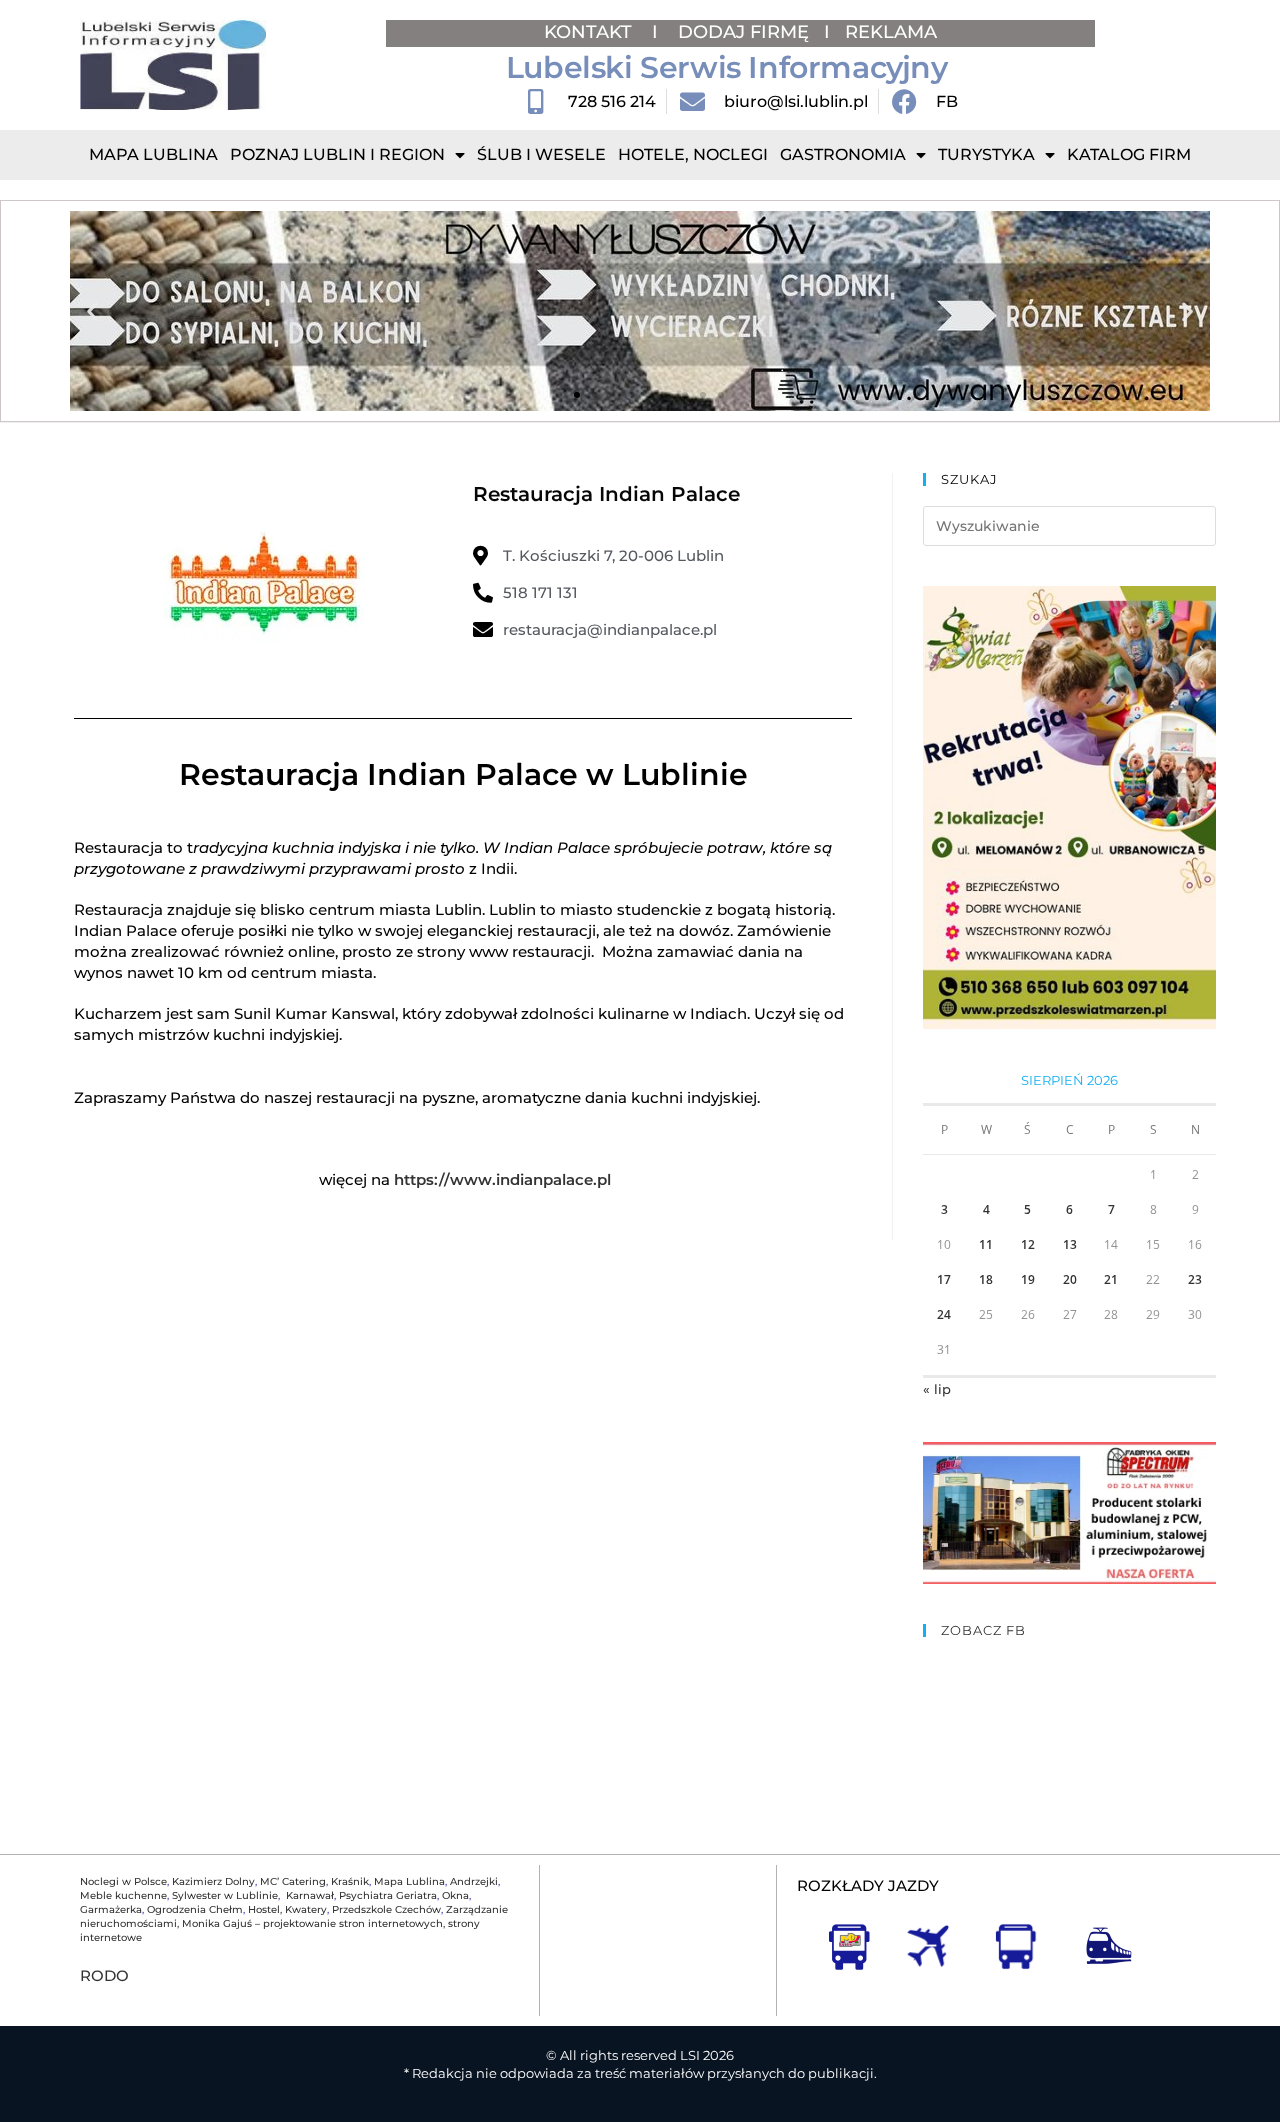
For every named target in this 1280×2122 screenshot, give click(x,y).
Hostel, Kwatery (287, 1909)
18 (986, 1279)
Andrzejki (474, 1881)
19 (1028, 1279)
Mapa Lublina (153, 154)
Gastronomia (843, 154)
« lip (937, 1389)
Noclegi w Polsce (123, 1881)
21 (1111, 1279)
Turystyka (986, 154)
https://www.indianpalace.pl (502, 1179)
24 (944, 1314)
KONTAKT (590, 32)
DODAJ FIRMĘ (743, 32)
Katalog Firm (1129, 154)
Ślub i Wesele (541, 154)
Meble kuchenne (123, 1895)
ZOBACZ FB (983, 1630)
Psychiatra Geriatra (388, 1895)
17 (944, 1279)
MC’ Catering (293, 1881)
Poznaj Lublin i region (337, 154)
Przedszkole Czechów (386, 1909)
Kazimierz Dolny (213, 1881)
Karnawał (308, 1895)
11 (986, 1244)
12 (1028, 1244)
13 (1070, 1244)
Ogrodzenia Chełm (195, 1909)
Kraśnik (350, 1881)
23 (1195, 1279)
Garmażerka (111, 1909)
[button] (92, 311)
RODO (104, 1975)
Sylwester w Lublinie (225, 1895)
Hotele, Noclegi (693, 154)
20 (1070, 1279)
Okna (455, 1895)
